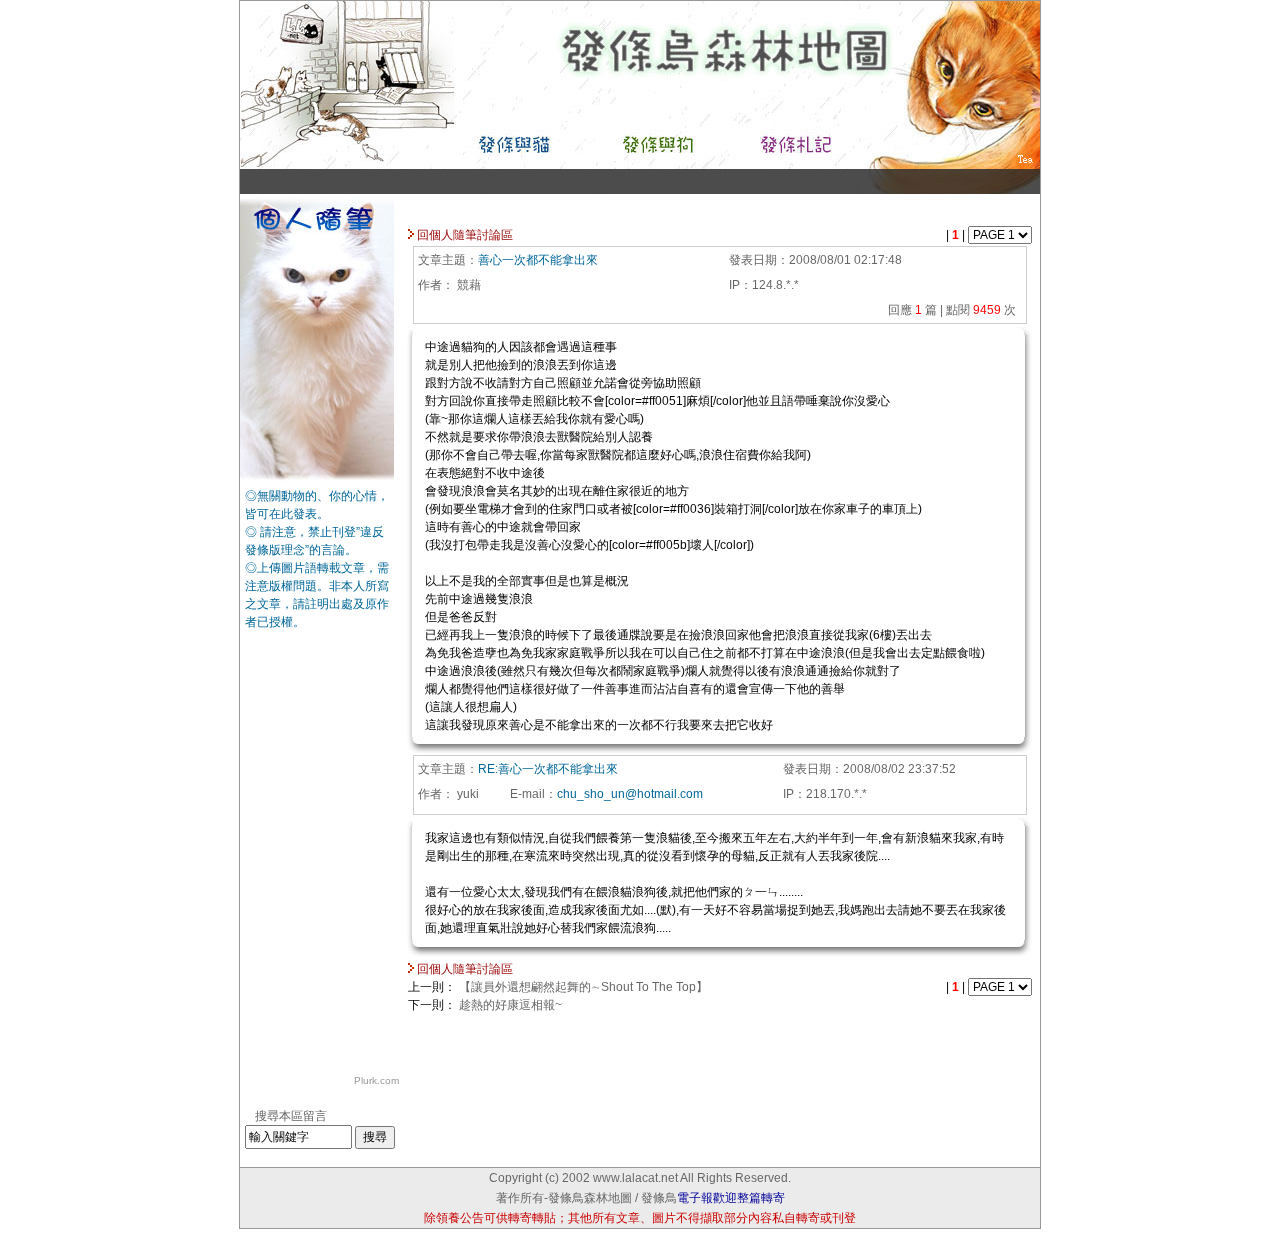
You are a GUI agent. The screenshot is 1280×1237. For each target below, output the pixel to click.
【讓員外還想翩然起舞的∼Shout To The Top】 (583, 987)
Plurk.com (376, 1080)
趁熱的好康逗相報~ (510, 1005)
